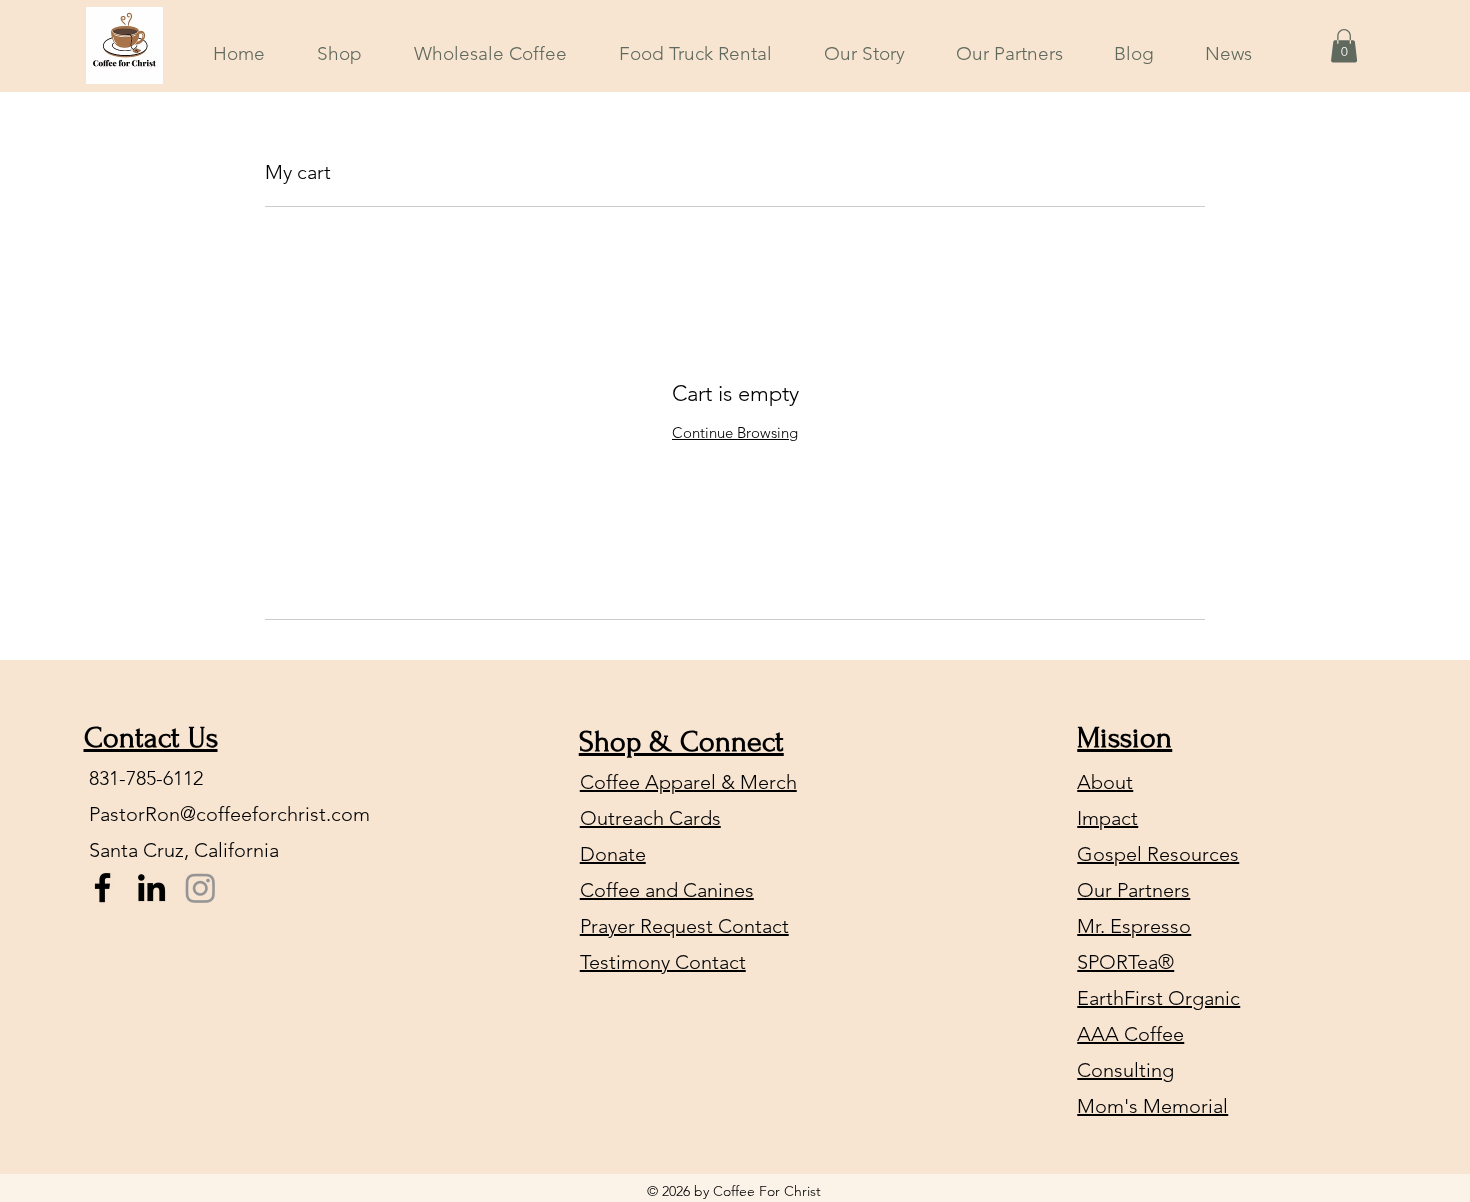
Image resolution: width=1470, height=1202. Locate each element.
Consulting (1125, 1070)
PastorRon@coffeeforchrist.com (229, 814)
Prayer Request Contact (684, 926)
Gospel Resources (1158, 854)
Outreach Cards (650, 818)
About (1105, 782)
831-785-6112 (146, 778)
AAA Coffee (1130, 1034)
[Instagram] (200, 887)
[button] (1344, 45)
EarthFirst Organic (1158, 998)
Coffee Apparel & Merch (688, 782)
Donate (613, 854)
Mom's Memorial (1152, 1106)
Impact (1107, 818)
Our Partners (1133, 890)
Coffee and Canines (667, 890)
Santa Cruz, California (184, 850)
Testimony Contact (663, 962)
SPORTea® (1125, 962)
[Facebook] (102, 887)
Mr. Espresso (1134, 926)
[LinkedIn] (151, 887)
